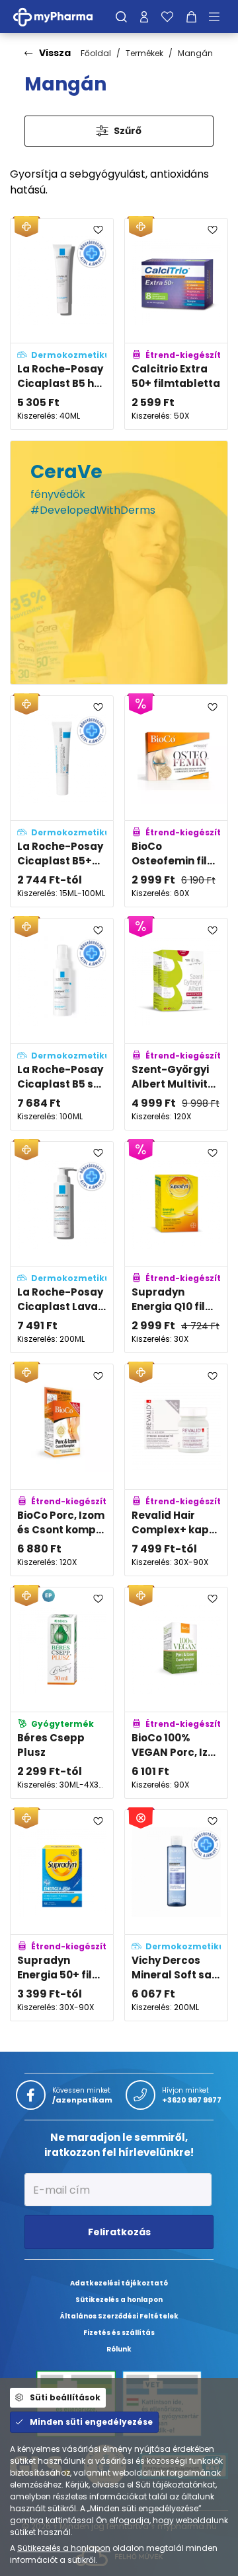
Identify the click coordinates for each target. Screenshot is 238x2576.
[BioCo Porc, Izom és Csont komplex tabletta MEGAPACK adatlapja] (62, 1470)
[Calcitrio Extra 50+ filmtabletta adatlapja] (176, 324)
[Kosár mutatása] (191, 17)
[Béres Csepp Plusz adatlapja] (62, 1693)
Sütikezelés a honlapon (64, 2548)
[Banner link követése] (119, 563)
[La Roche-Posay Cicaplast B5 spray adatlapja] (62, 1024)
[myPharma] (63, 16)
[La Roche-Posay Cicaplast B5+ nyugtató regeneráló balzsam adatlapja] (62, 801)
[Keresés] (121, 17)
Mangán (195, 53)
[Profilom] (144, 17)
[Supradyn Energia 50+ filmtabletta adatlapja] (62, 1915)
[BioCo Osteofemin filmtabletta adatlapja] (176, 801)
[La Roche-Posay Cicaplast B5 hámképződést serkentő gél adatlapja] (62, 324)
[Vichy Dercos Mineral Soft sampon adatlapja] (176, 1915)
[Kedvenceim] (167, 17)
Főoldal (96, 53)
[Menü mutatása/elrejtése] (219, 17)
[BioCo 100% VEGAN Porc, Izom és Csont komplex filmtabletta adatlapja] (176, 1693)
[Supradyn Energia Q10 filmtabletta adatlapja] (176, 1247)
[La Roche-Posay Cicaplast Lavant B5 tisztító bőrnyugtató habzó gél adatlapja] (62, 1247)
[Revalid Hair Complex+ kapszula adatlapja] (176, 1470)
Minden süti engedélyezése (91, 2422)
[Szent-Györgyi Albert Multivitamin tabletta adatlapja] (176, 1024)
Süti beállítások (65, 2397)
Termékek (144, 53)
